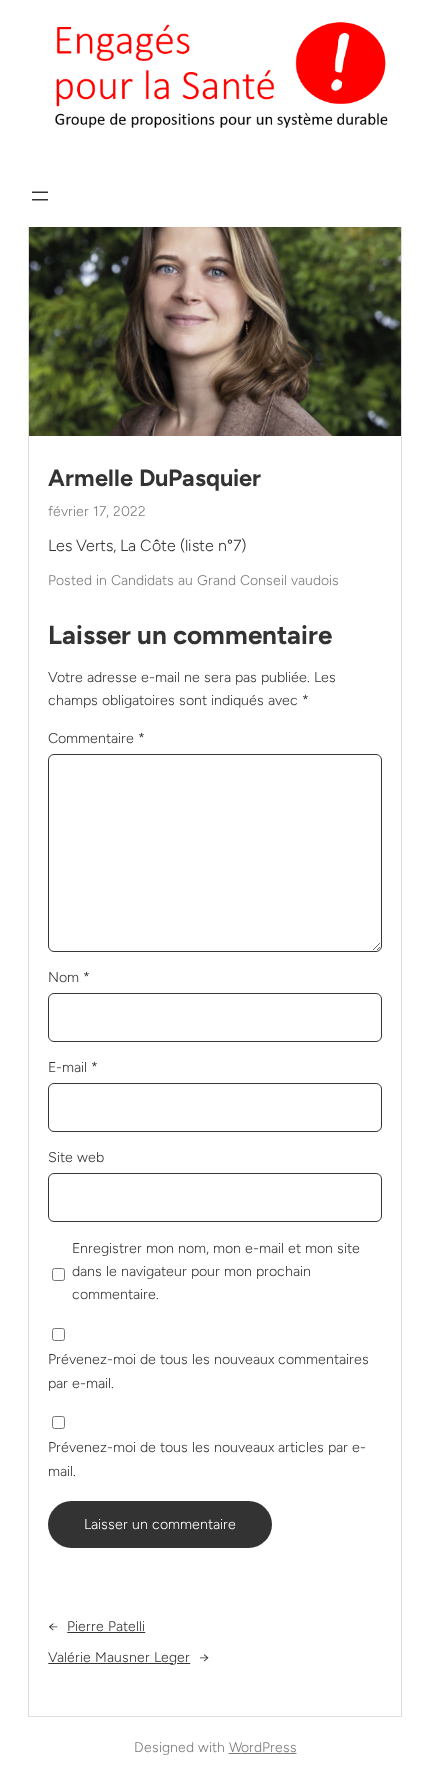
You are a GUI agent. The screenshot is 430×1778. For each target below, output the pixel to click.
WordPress (263, 1747)
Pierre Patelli (106, 1626)
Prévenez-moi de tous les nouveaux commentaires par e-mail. (208, 1371)
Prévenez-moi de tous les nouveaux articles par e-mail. (207, 1459)
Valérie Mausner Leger (119, 1657)
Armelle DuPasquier (154, 478)
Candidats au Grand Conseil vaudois (225, 580)
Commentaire (96, 738)
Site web (76, 1157)
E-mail (73, 1067)
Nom (69, 977)
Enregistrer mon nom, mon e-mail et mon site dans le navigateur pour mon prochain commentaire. (216, 1272)
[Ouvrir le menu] (40, 196)
